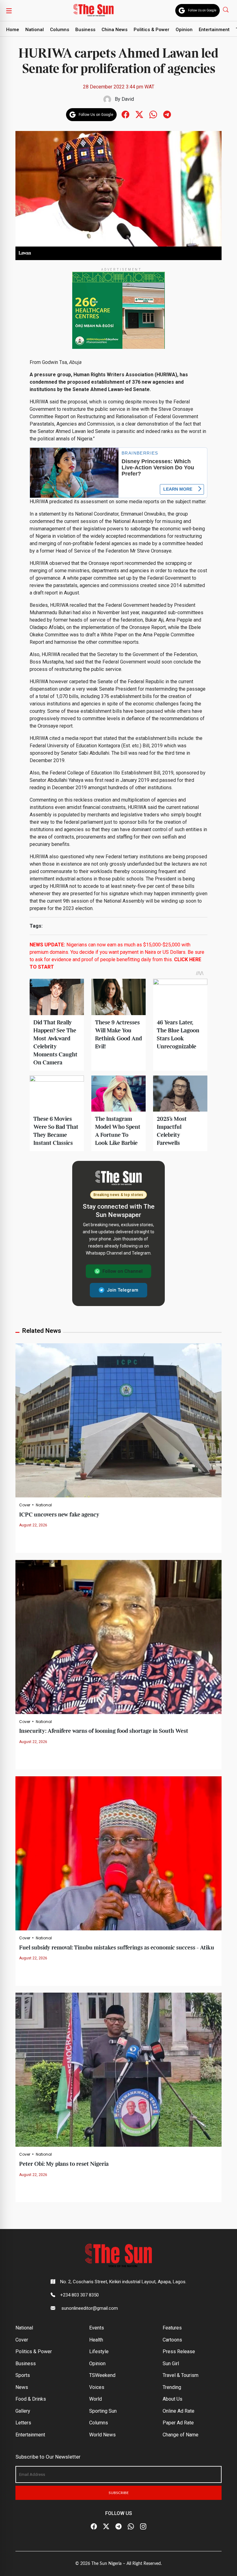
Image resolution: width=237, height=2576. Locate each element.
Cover (25, 1505)
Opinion (184, 30)
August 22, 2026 (33, 1525)
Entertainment (214, 30)
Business (85, 30)
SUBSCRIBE (119, 2493)
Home (13, 30)
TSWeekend (102, 2375)
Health (96, 2340)
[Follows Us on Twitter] (139, 114)
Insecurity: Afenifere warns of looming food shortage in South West (104, 1731)
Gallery (23, 2411)
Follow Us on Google (202, 10)
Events (97, 2328)
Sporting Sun (103, 2411)
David (128, 99)
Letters (23, 2423)
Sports (23, 2375)
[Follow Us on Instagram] (143, 2527)
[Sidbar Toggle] (9, 10)
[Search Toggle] (226, 9)
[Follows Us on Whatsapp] (153, 114)
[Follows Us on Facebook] (125, 114)
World (96, 2399)
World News (102, 2435)
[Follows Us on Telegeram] (167, 114)
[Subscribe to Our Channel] (118, 2527)
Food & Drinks (31, 2399)
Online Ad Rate (179, 2411)
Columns (60, 30)
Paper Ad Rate (178, 2423)
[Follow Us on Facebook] (94, 2527)
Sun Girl (171, 2364)
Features (172, 2328)
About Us (173, 2399)
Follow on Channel (123, 1271)
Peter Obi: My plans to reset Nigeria (64, 2164)
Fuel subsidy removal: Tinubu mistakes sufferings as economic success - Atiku (117, 1948)
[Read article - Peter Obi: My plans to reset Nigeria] (118, 2070)
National (35, 30)
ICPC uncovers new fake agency (59, 1515)
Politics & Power (152, 30)
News (22, 2387)
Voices (97, 2387)
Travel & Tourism (181, 2375)
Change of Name (181, 2435)
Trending (172, 2387)
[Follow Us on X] (106, 2527)
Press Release (179, 2351)
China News (114, 30)
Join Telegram (123, 1290)
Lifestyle (99, 2351)
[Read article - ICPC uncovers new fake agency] (118, 1420)
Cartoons (172, 2340)
